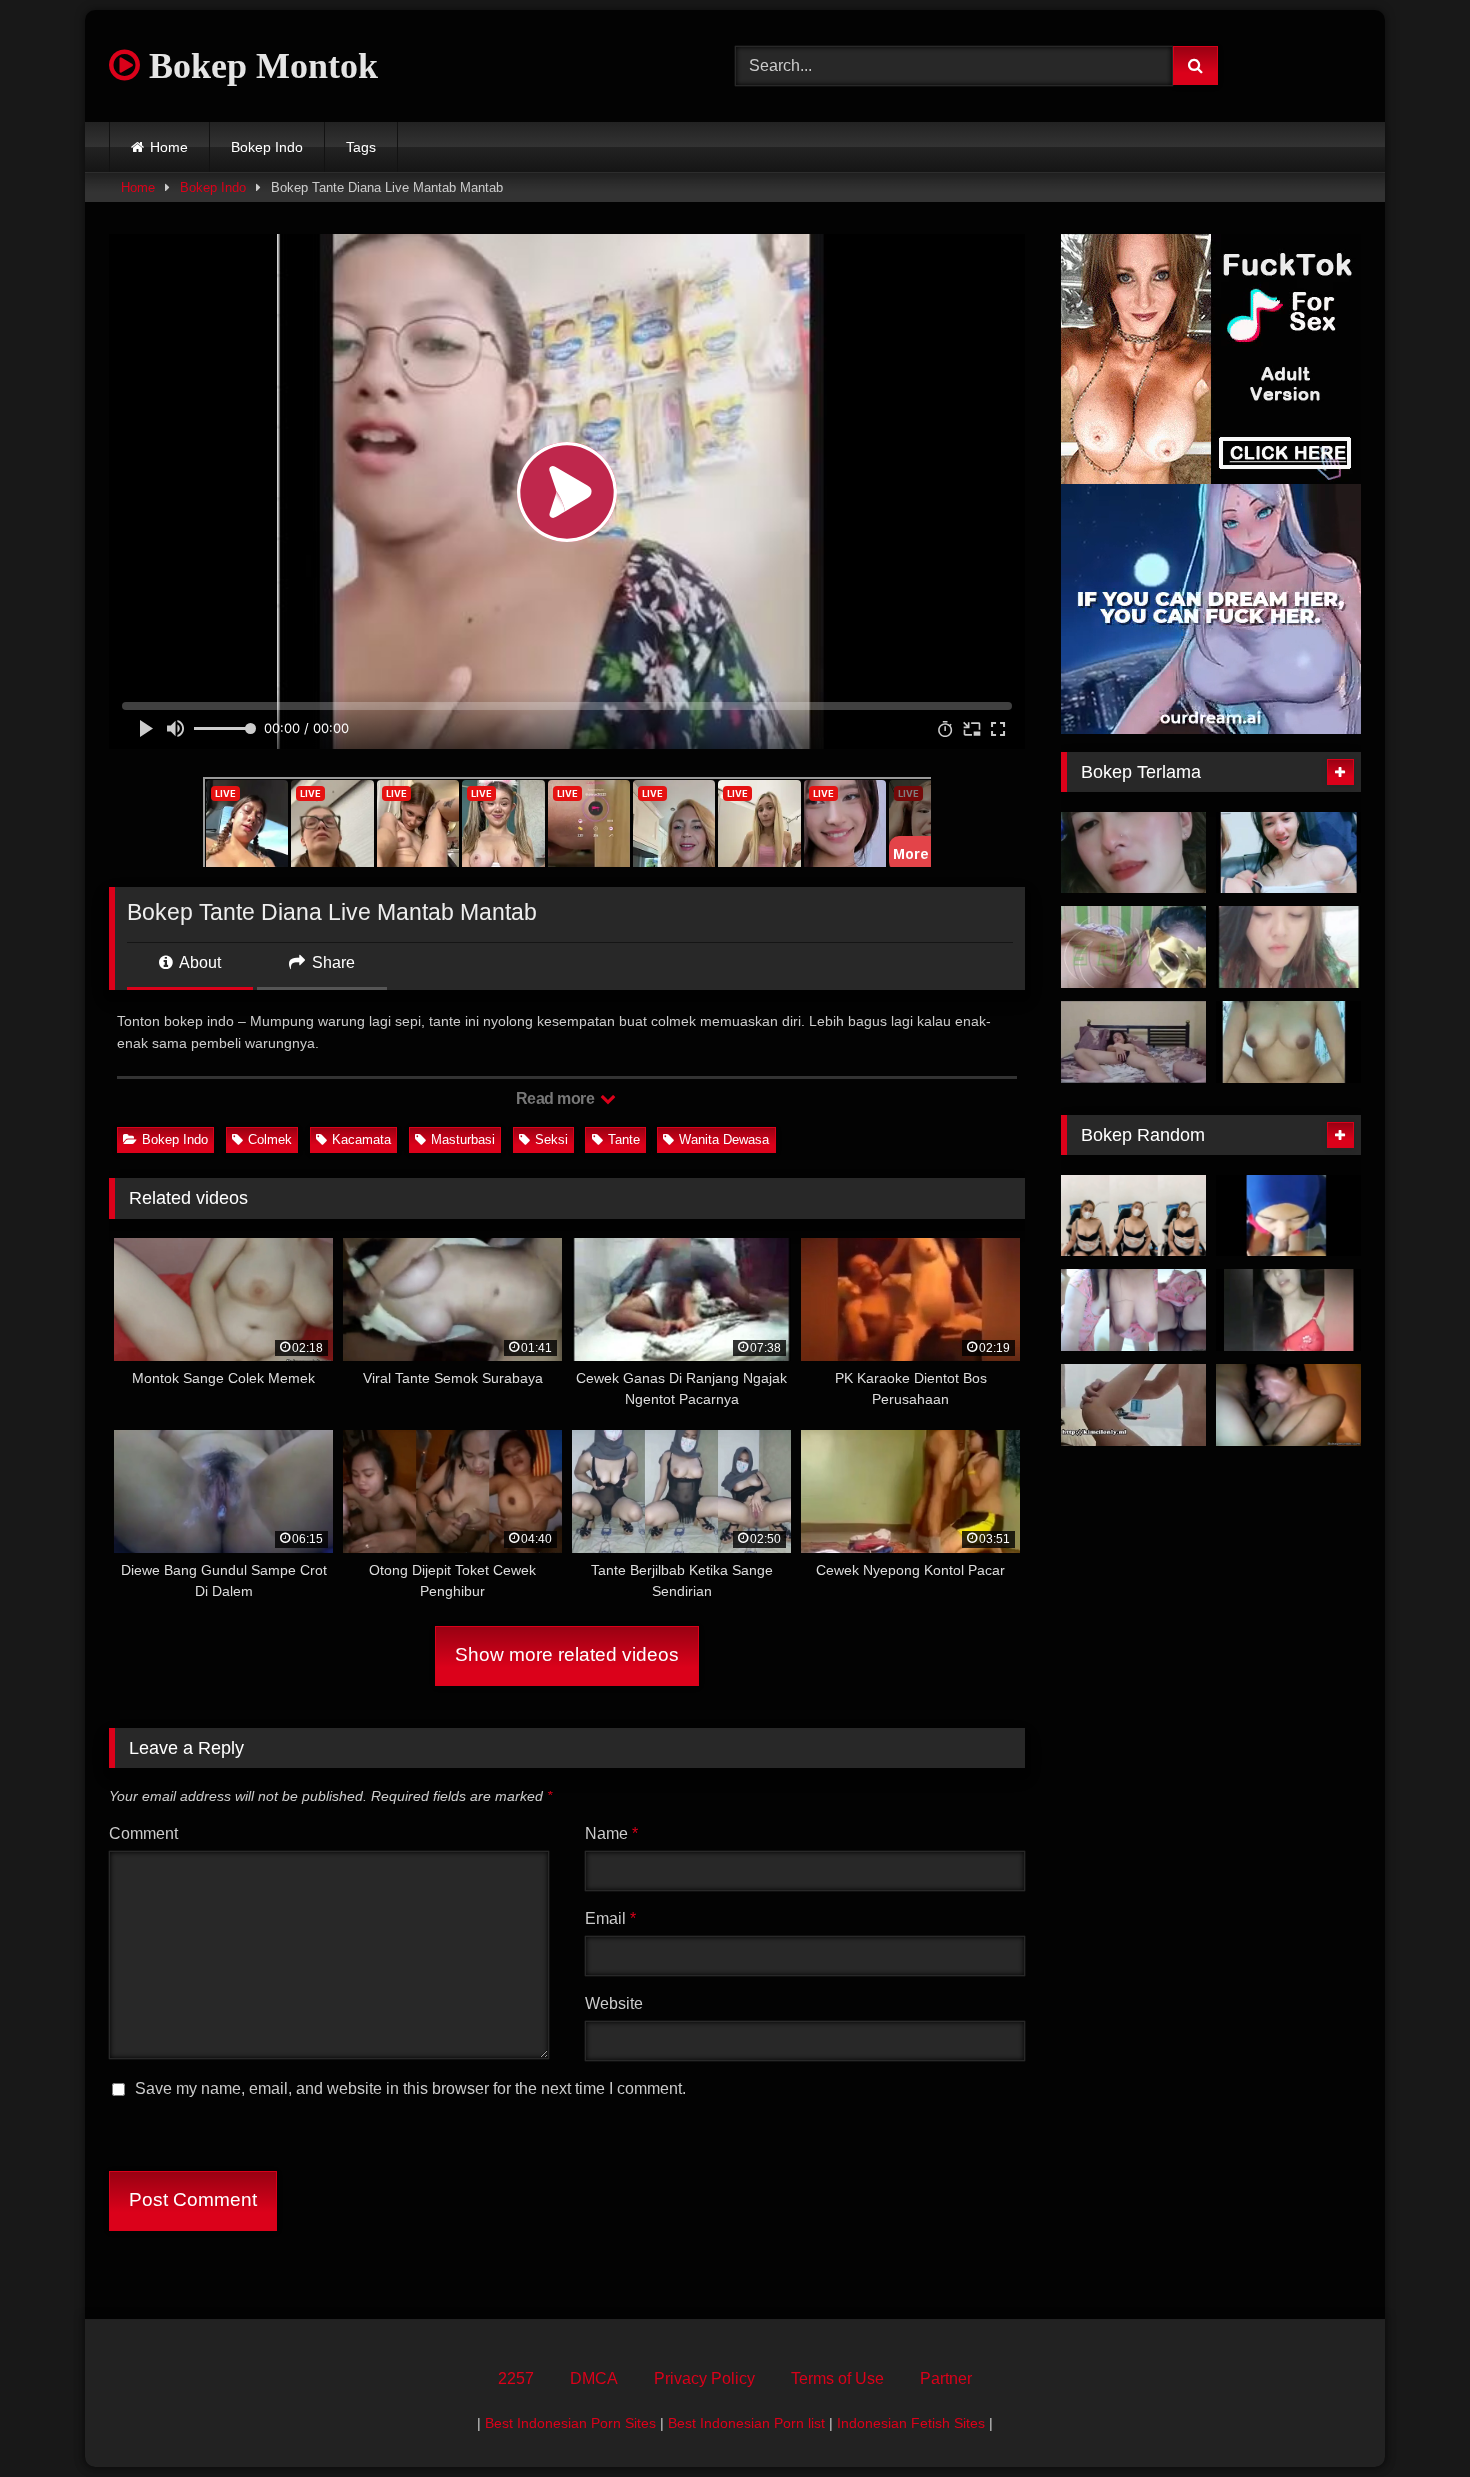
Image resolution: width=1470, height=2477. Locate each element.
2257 (516, 2378)
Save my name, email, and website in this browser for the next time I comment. (410, 2088)
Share (331, 962)
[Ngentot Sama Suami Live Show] (1288, 947)
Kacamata (361, 1139)
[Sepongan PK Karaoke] (1288, 1405)
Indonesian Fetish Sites (911, 2423)
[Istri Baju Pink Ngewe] (1133, 1310)
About (198, 962)
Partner (946, 2378)
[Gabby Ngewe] (1133, 1405)
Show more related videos (567, 1654)
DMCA (594, 2378)
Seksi (551, 1139)
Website (614, 2003)
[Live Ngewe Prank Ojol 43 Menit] (1288, 1042)
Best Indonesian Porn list (746, 2423)
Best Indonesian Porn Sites (570, 2423)
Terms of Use (837, 2378)
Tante (624, 1139)
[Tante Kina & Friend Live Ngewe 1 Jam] (1288, 853)
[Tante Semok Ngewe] (1133, 947)
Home (169, 147)
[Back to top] (1408, 2417)
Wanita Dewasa (724, 1139)
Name (611, 1833)
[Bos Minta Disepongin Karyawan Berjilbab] (1288, 1216)
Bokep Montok (259, 66)
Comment (143, 1833)
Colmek (270, 1139)
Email (610, 1918)
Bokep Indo (267, 147)
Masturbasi (463, 1139)
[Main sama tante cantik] (1133, 853)
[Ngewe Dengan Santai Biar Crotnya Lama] (1133, 1042)
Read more (557, 1098)
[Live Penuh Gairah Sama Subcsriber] (1133, 1216)
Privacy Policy (704, 2378)
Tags (361, 147)
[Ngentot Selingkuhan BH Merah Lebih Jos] (1288, 1310)
